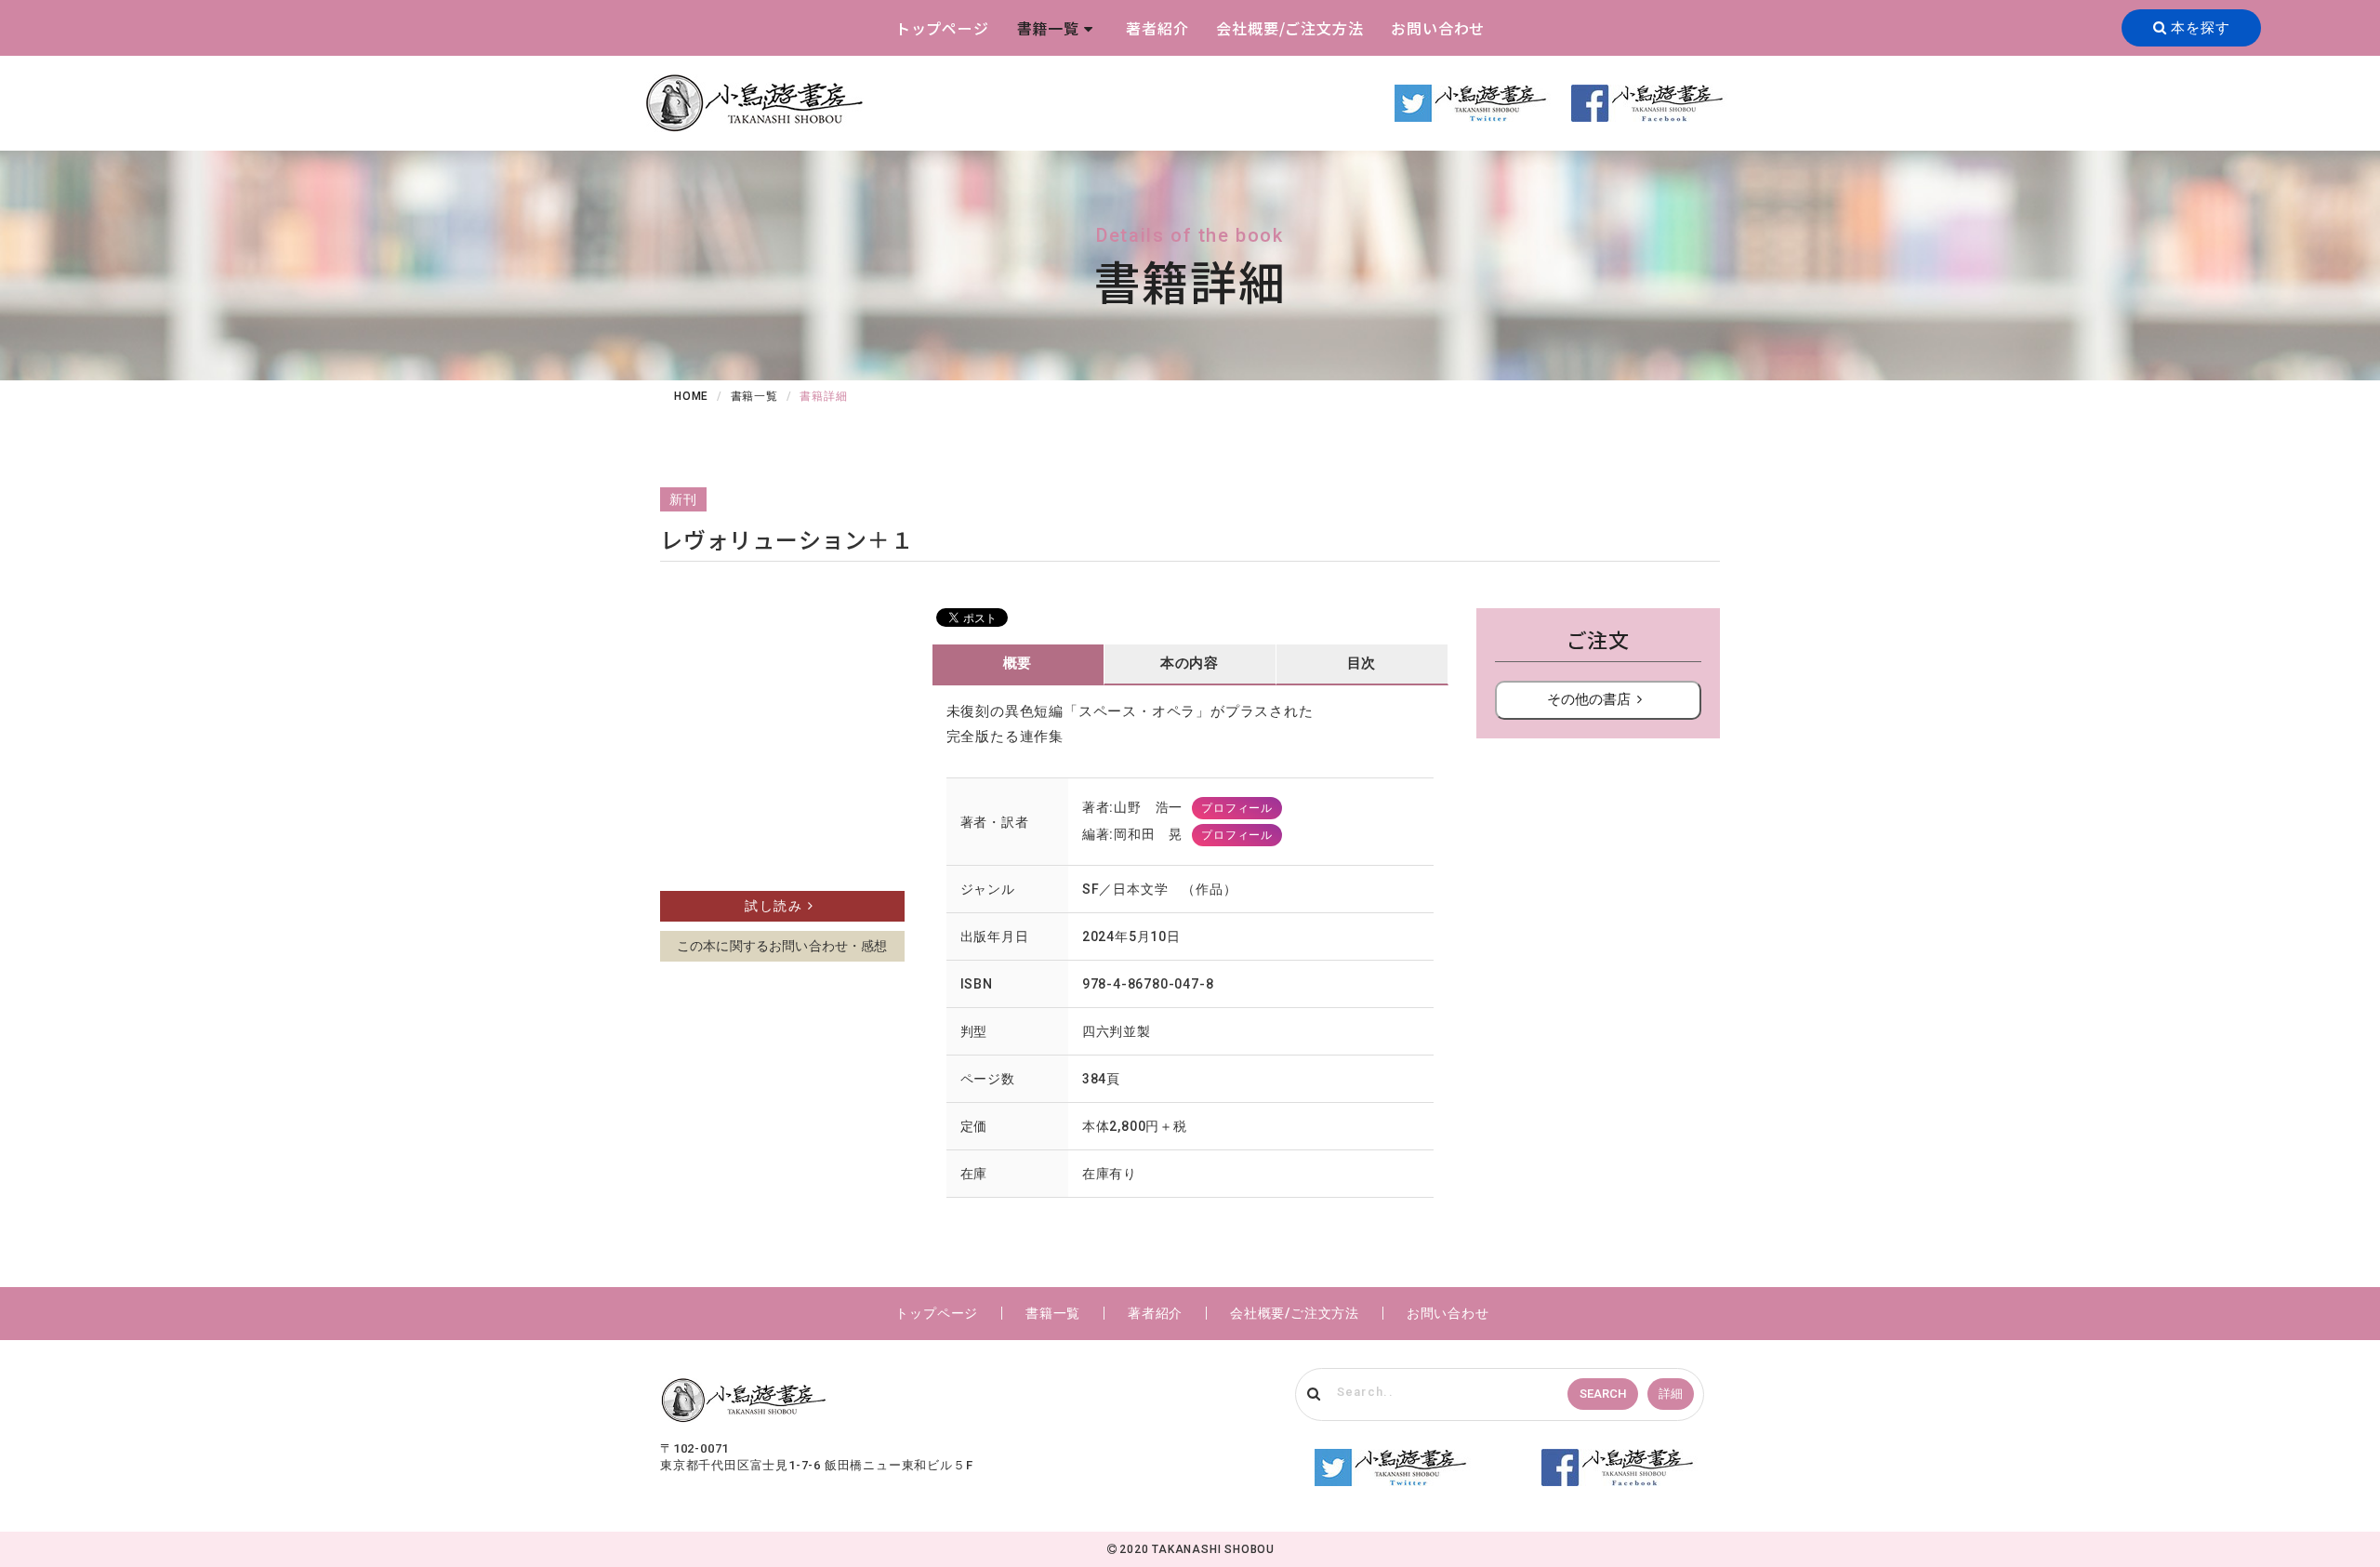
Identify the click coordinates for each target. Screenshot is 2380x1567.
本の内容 (1190, 663)
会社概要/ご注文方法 (1289, 28)
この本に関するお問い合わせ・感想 (782, 946)
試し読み (773, 906)
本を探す (2198, 28)
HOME (691, 396)
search (1603, 1394)
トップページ (942, 28)
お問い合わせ (1438, 28)
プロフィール (1237, 808)
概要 (1018, 663)
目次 (1362, 663)
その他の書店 (1589, 699)
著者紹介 (1157, 28)
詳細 (1671, 1394)
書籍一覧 (1048, 28)
